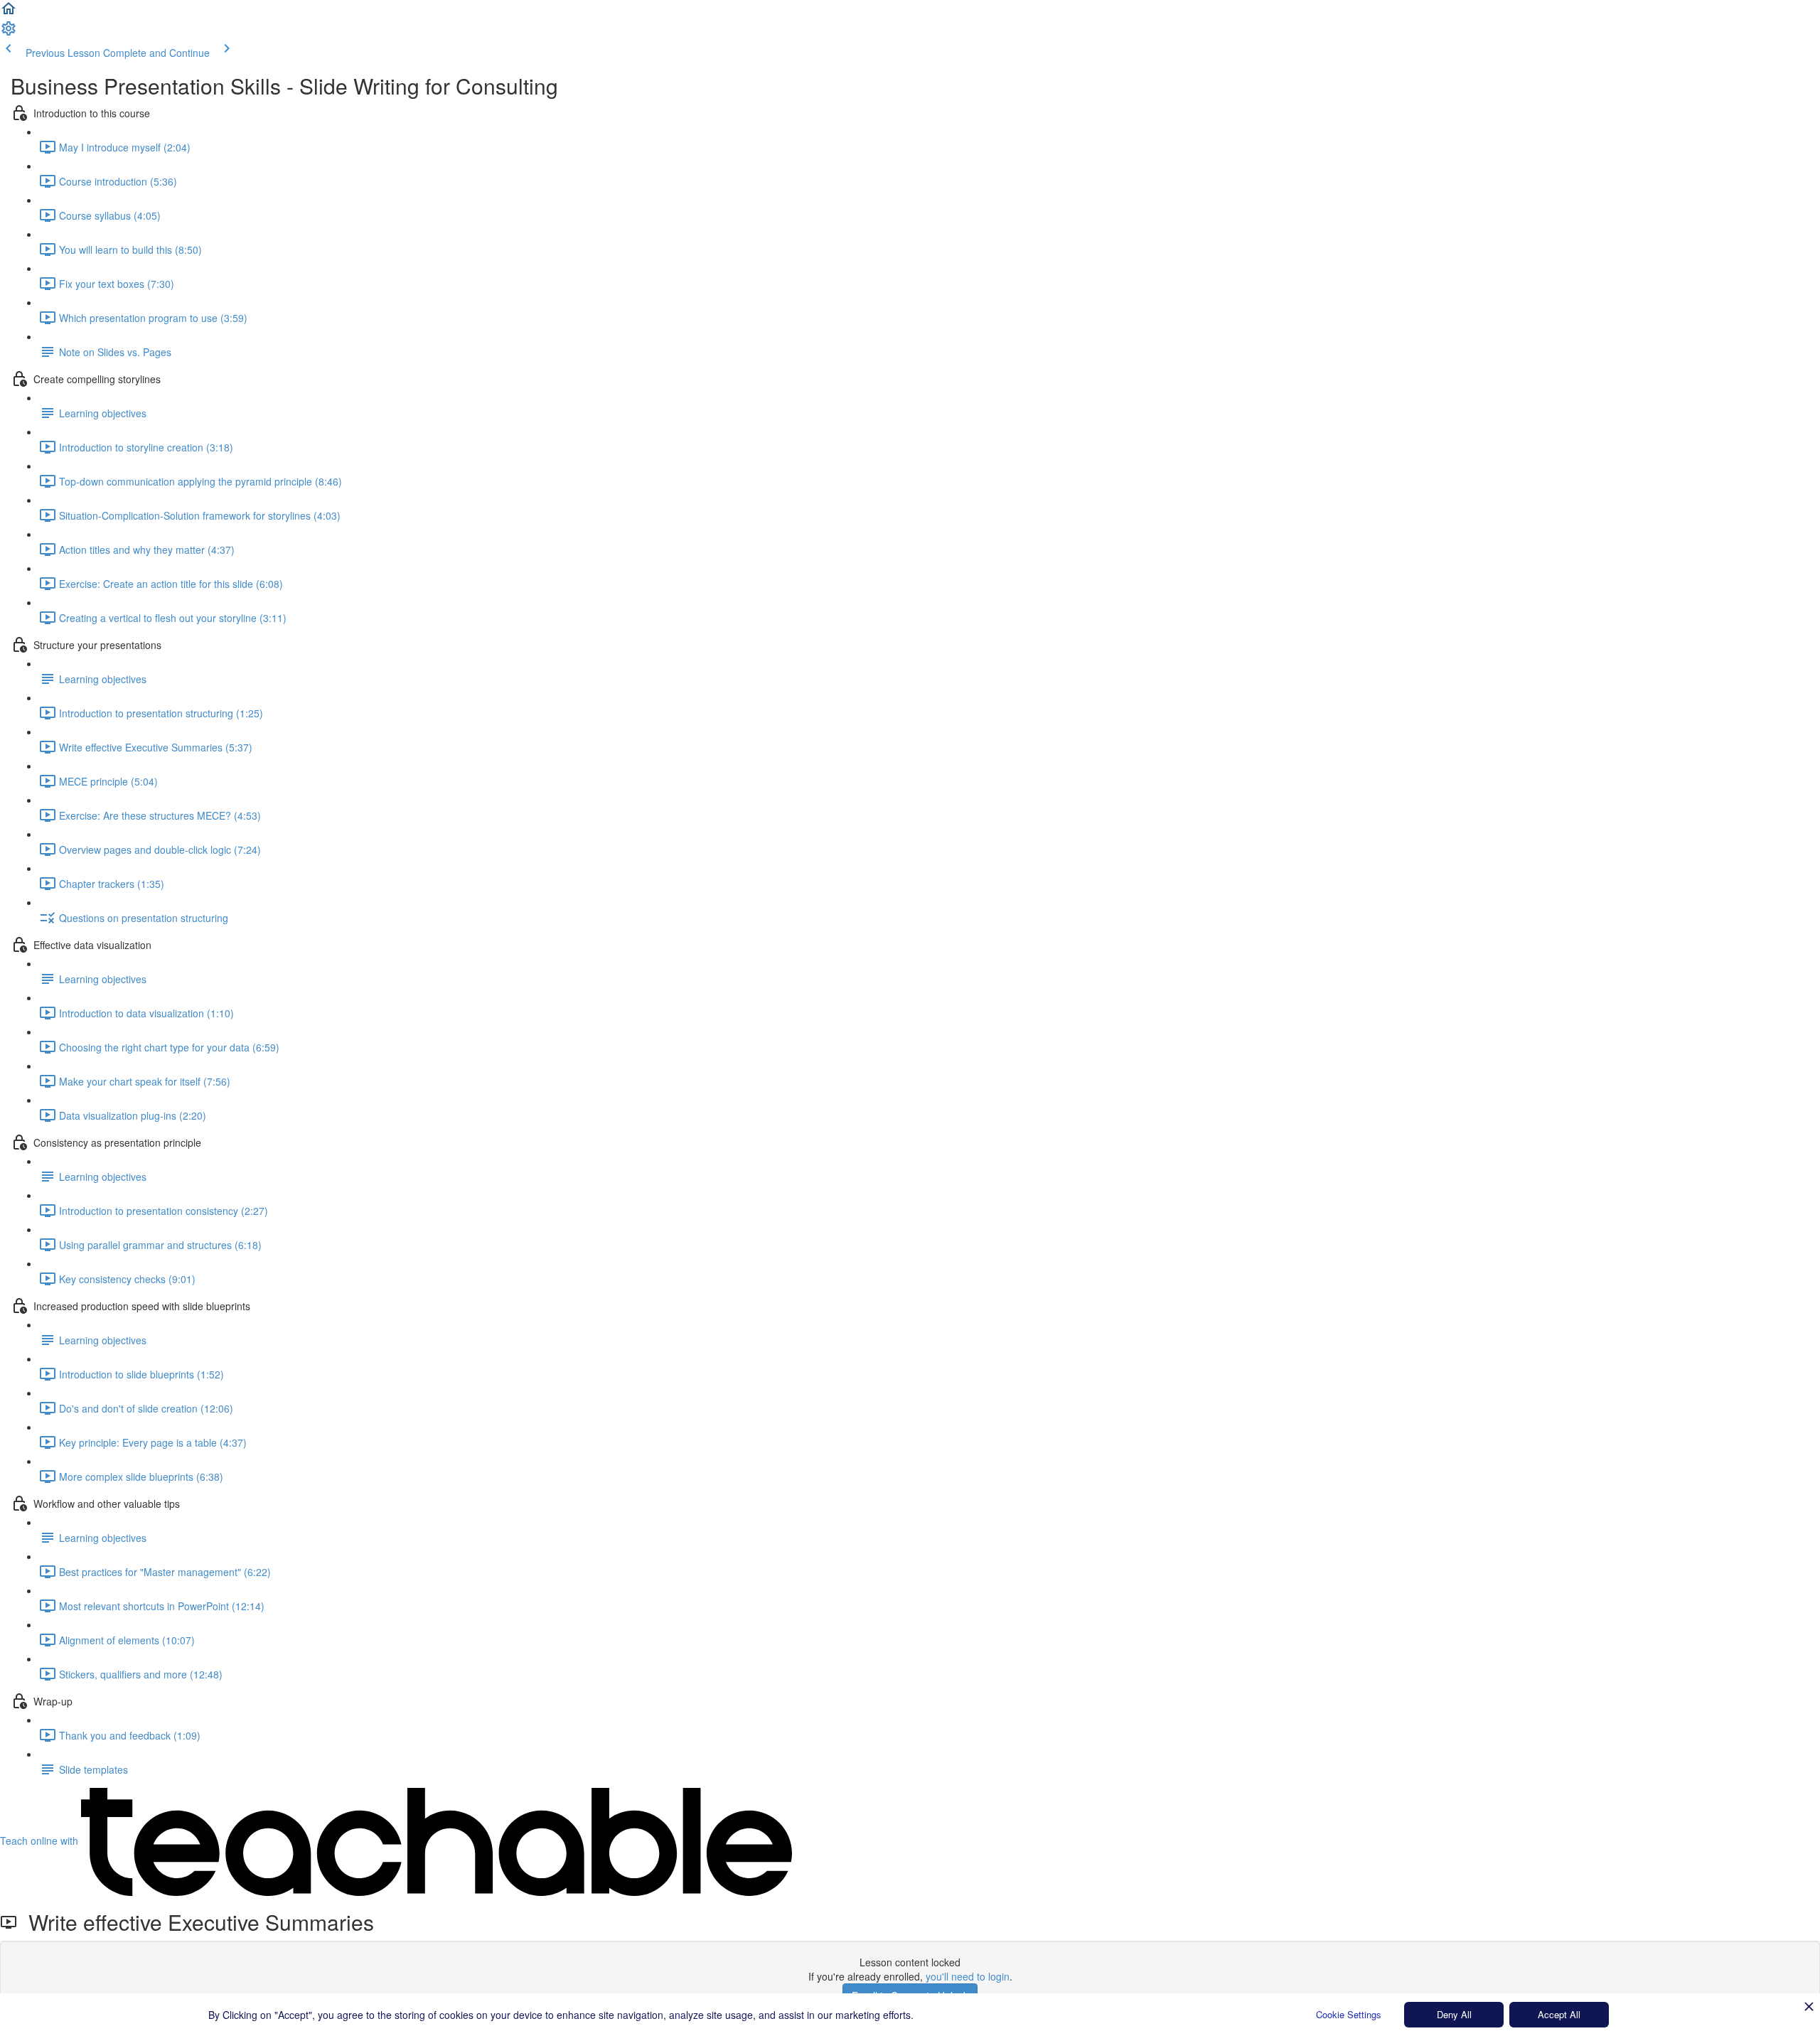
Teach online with (41, 1841)
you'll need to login (968, 1976)
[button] (9, 13)
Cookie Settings (1349, 2014)
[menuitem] (9, 33)
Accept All (1559, 2014)
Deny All (1454, 2014)
